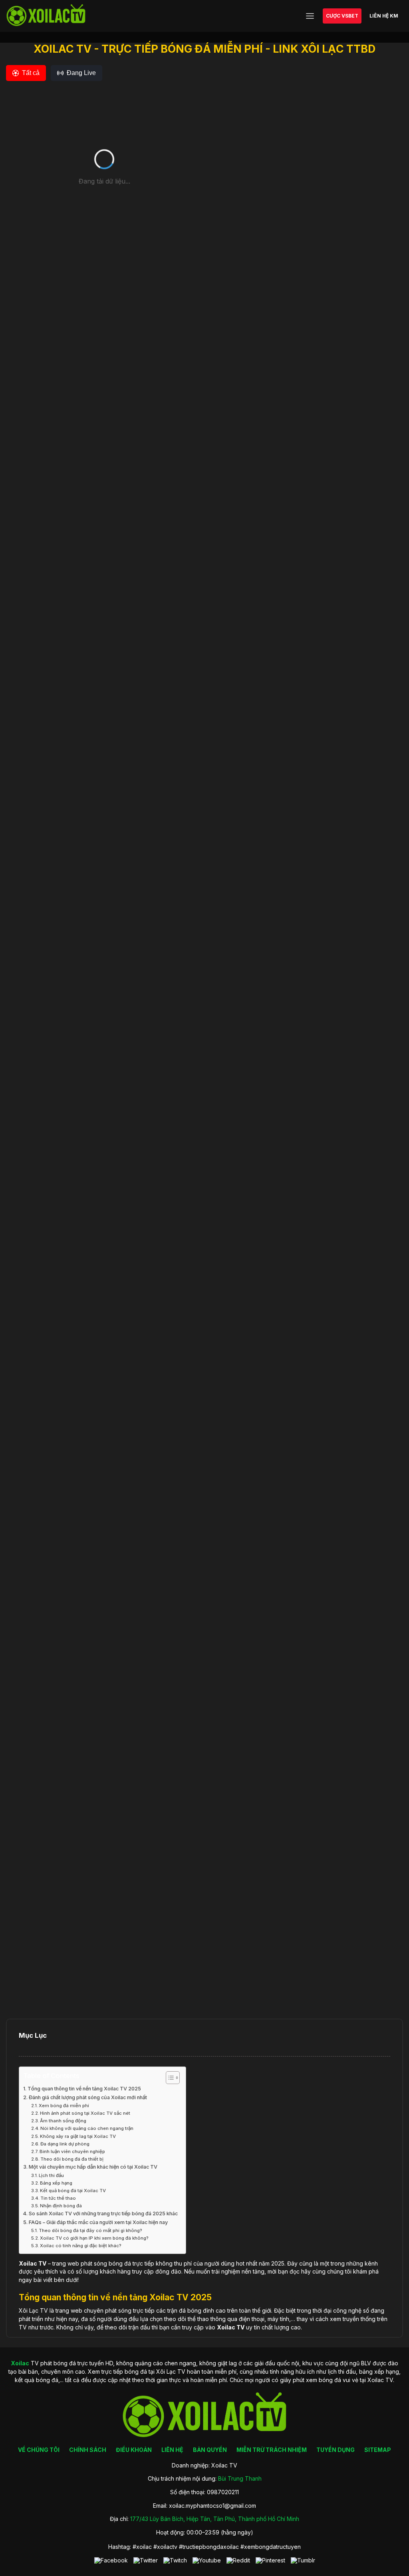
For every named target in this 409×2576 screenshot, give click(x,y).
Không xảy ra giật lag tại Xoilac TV (78, 2136)
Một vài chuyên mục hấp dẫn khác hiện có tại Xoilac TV (93, 2167)
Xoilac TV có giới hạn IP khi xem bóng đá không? (94, 2238)
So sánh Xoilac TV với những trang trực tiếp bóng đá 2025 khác (103, 2214)
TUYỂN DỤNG (336, 2450)
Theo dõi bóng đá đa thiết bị (72, 2159)
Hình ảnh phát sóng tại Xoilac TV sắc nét (85, 2113)
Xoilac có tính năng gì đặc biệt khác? (81, 2246)
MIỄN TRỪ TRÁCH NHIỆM (272, 2450)
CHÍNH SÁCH (88, 2450)
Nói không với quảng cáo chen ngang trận (87, 2128)
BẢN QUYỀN (210, 2450)
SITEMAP (378, 2450)
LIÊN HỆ (172, 2450)
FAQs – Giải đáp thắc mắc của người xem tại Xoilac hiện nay (98, 2222)
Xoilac (28, 2263)
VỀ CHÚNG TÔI (39, 2450)
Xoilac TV (231, 2327)
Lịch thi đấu (51, 2175)
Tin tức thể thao (58, 2198)
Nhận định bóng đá (61, 2206)
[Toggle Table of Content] (169, 2078)
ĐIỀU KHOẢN (134, 2450)
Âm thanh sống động (63, 2121)
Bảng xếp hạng (56, 2183)
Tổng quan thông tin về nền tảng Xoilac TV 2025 (84, 2089)
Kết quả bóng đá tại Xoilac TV (73, 2191)
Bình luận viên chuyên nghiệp (72, 2151)
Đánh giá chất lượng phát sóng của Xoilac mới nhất (88, 2097)
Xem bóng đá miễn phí (64, 2106)
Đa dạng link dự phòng (65, 2144)
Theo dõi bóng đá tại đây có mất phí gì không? (90, 2230)
